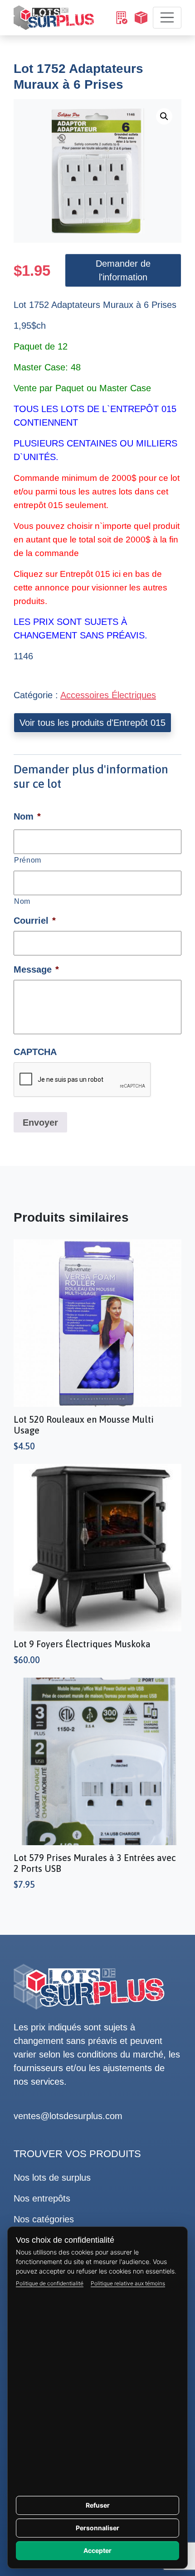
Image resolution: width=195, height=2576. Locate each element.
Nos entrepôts (42, 2198)
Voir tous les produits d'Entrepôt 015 (93, 723)
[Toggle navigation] (167, 18)
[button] (164, 116)
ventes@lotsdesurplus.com (68, 2116)
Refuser (98, 2505)
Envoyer (40, 1123)
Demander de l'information (123, 270)
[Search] (121, 18)
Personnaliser (97, 2528)
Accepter (97, 2550)
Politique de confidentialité (50, 2283)
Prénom (28, 860)
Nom (22, 901)
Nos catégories (44, 2219)
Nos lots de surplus (52, 2178)
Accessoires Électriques (108, 695)
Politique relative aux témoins (128, 2283)
